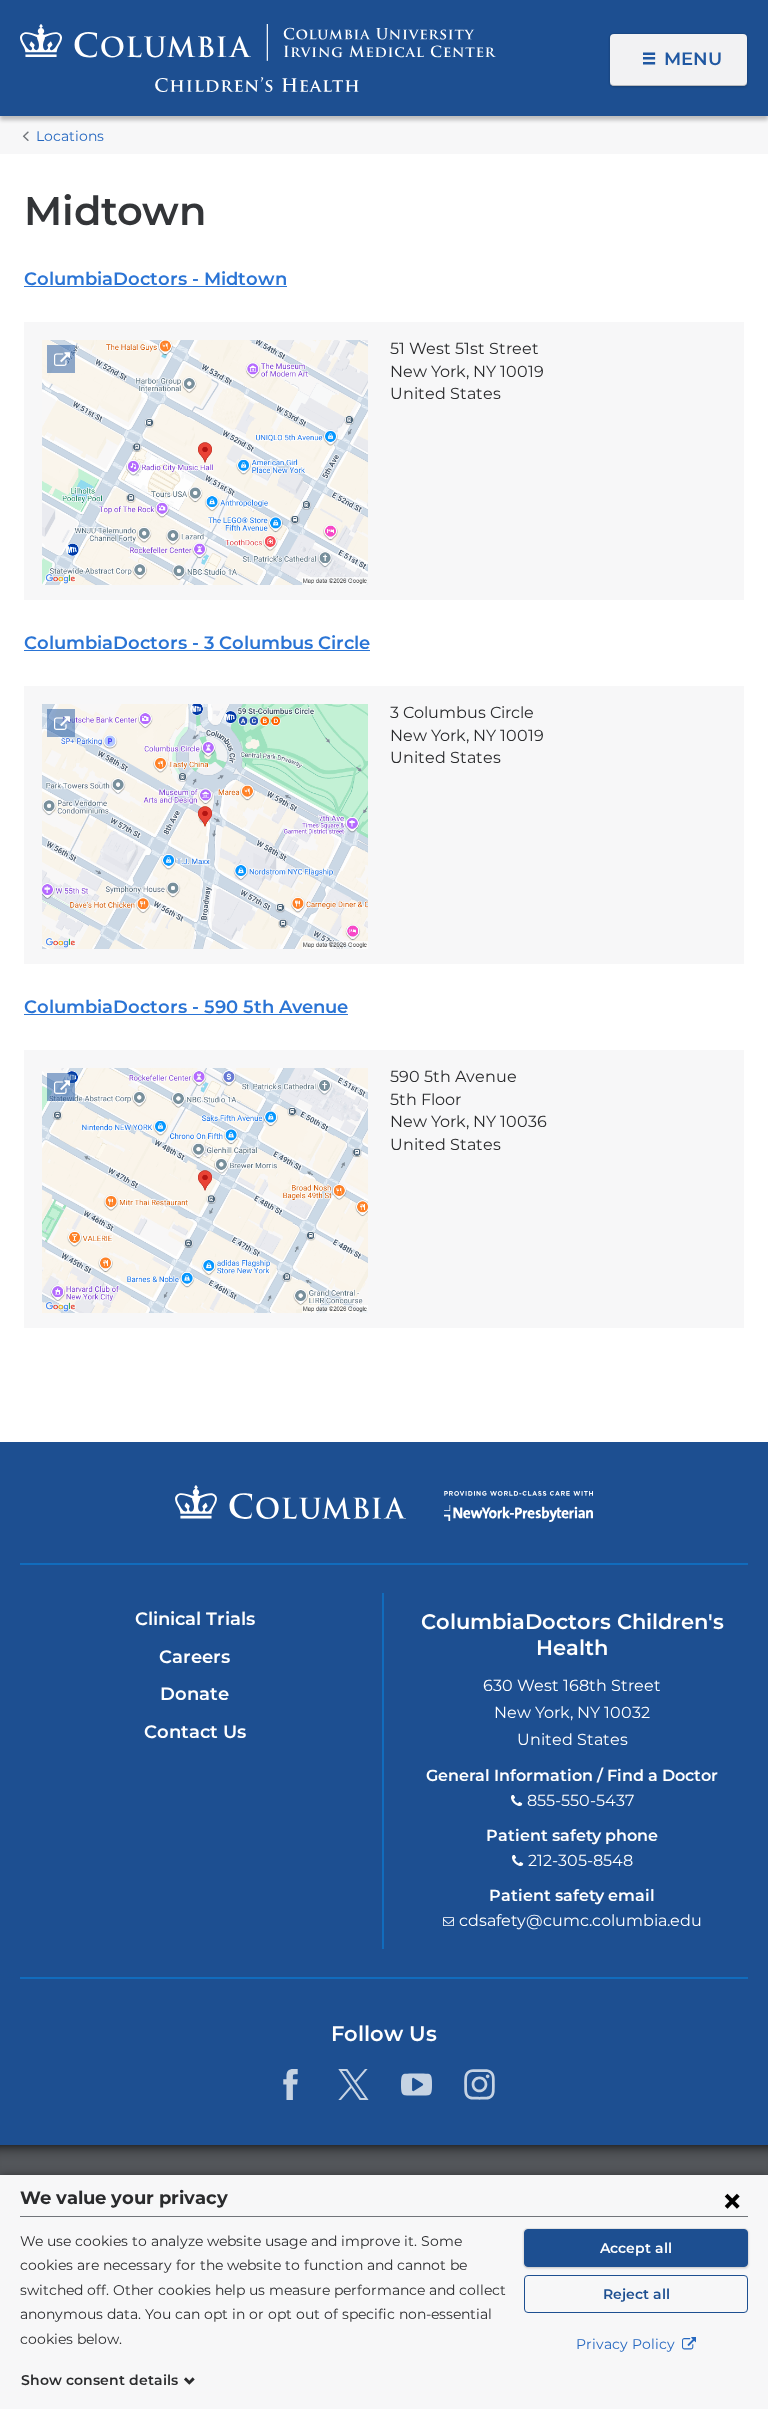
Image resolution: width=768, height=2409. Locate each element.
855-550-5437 (580, 1800)
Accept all (636, 2248)
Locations (70, 136)
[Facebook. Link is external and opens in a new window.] (290, 2084)
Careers (194, 1657)
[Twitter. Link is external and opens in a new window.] (353, 2084)
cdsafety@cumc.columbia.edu (580, 1920)
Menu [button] (693, 59)
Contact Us (195, 1732)
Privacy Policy (627, 2344)
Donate (194, 1694)
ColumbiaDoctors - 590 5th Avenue (186, 1007)
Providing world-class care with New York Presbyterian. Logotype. (518, 1506)
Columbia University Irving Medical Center (290, 1502)
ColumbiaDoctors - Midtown (155, 279)
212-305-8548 (580, 1860)
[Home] (258, 58)
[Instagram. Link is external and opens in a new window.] (479, 2084)
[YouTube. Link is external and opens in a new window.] (416, 2084)
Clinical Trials (195, 1619)
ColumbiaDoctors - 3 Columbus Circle (197, 643)
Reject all (636, 2294)
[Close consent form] (732, 2200)
